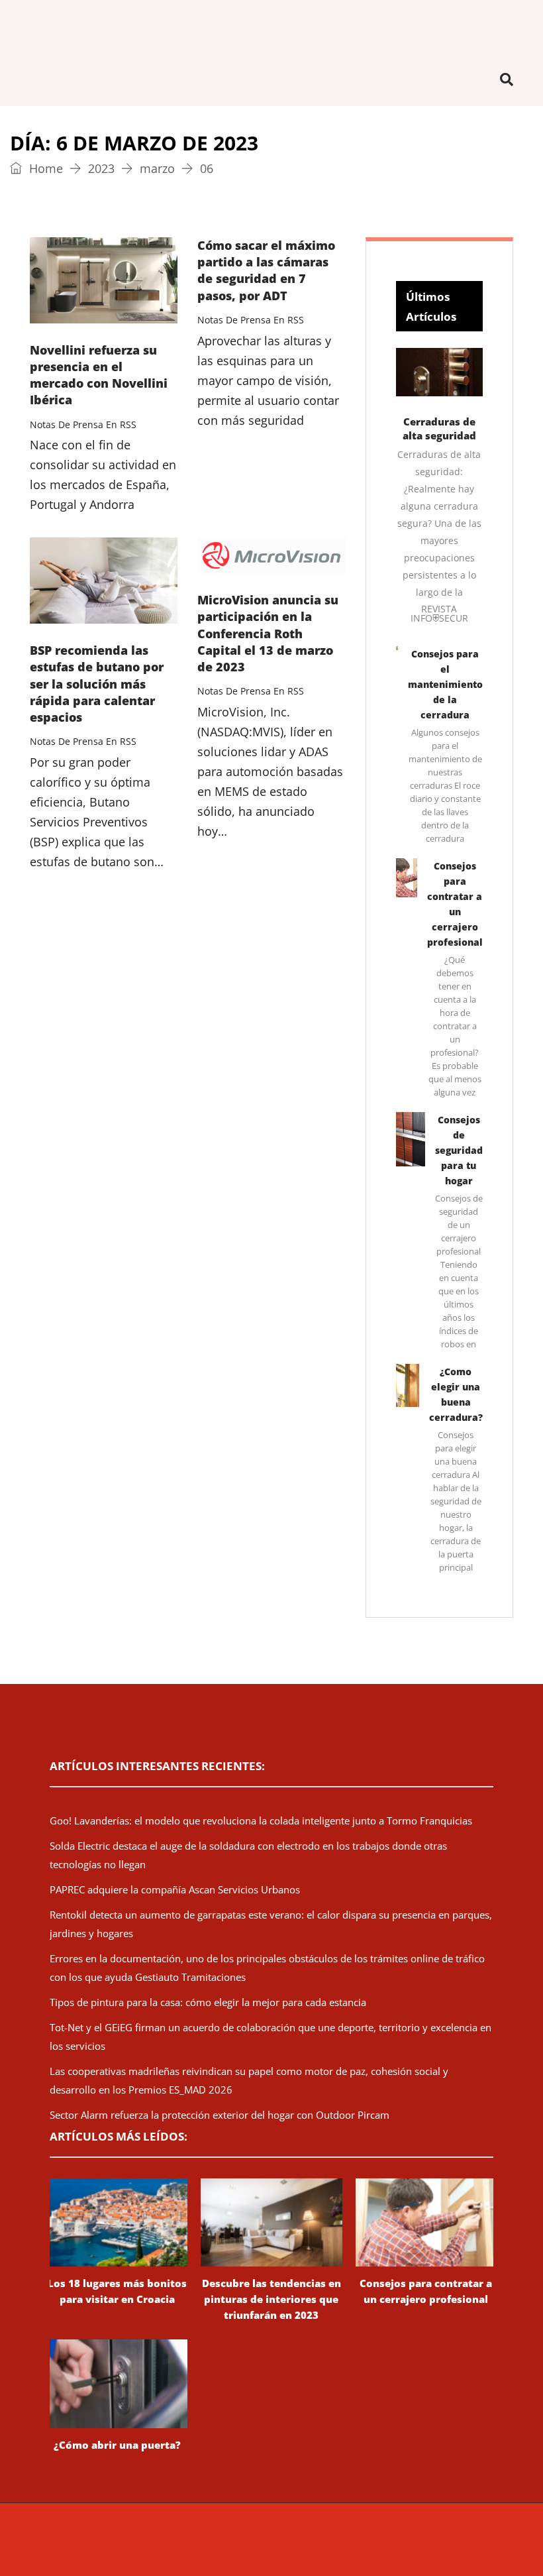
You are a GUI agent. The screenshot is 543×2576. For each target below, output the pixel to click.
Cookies (492, 2540)
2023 (101, 168)
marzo (157, 168)
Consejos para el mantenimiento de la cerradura (445, 684)
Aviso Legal (396, 2540)
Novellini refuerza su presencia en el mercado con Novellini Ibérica (99, 375)
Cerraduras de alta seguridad (439, 428)
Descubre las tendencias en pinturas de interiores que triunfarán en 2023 (271, 2299)
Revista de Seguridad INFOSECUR (170, 2540)
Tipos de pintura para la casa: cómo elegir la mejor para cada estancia (208, 2002)
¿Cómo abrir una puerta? (117, 2445)
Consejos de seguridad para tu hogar (459, 1150)
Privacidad (447, 2540)
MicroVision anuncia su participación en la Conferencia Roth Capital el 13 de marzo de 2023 (268, 633)
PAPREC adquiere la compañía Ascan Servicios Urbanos (175, 1889)
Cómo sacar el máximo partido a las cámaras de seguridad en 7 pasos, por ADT (266, 270)
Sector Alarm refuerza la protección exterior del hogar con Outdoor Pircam (220, 2115)
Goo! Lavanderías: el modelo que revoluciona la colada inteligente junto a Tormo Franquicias (261, 1820)
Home (44, 168)
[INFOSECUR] (271, 27)
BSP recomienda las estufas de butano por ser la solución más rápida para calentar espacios (97, 684)
